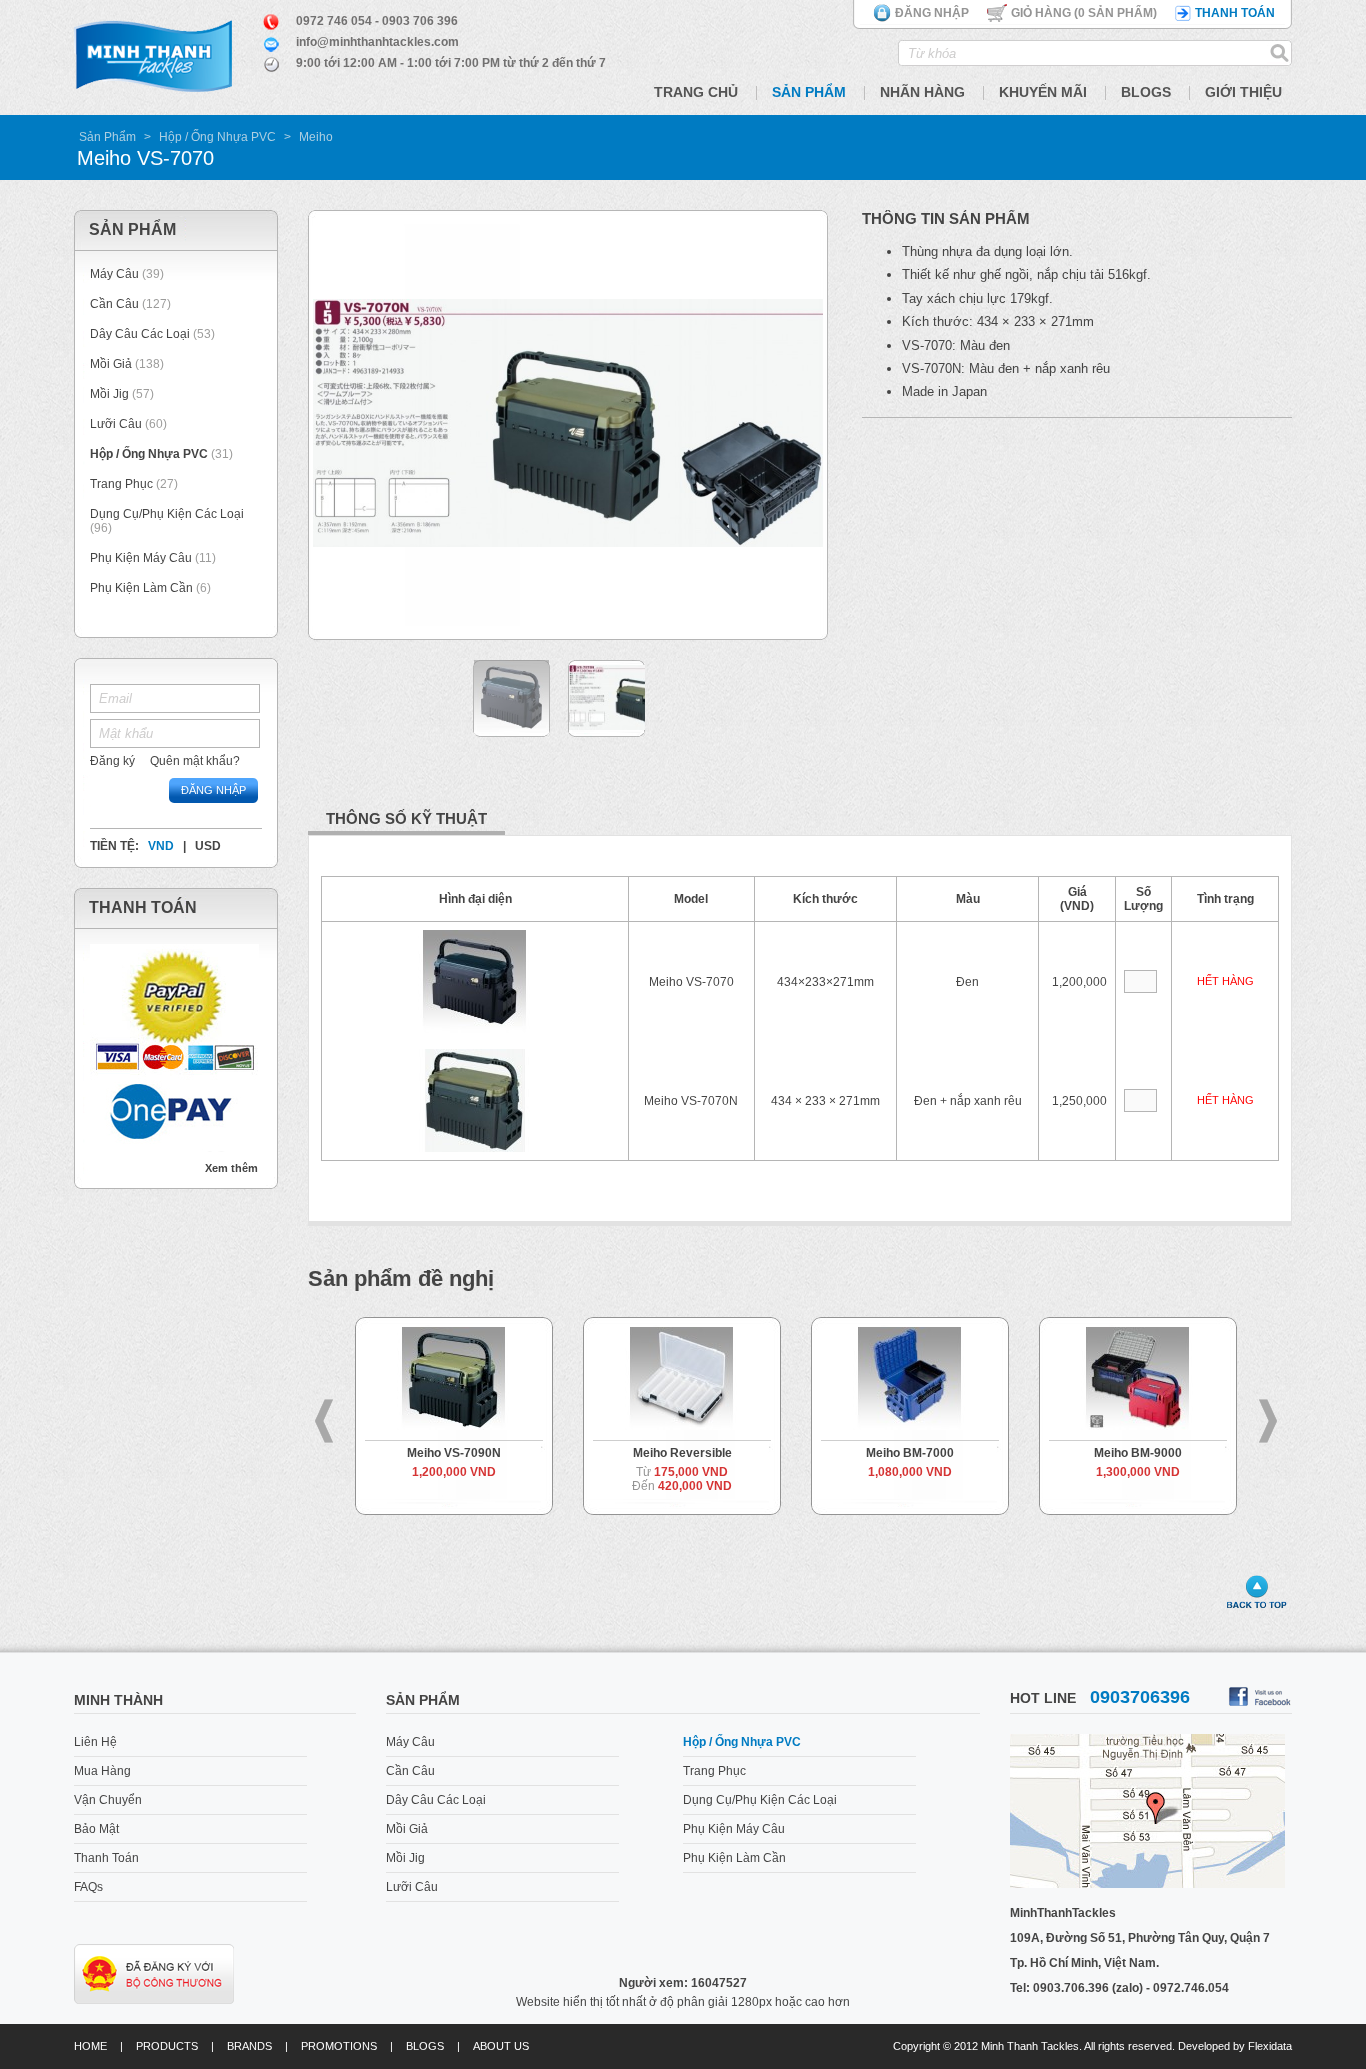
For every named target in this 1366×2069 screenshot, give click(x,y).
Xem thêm (231, 1168)
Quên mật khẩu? (195, 761)
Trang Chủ (696, 92)
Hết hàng (1225, 981)
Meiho (316, 137)
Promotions (339, 2046)
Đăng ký (112, 761)
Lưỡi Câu (116, 424)
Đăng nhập (932, 13)
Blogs (1146, 92)
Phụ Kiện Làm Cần (141, 588)
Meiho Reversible (682, 1453)
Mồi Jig (109, 394)
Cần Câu (114, 304)
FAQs (88, 1887)
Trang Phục (123, 484)
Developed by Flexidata (1235, 2046)
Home (90, 2046)
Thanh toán (1235, 13)
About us (501, 2046)
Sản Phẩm (809, 92)
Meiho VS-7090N (454, 1453)
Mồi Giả (111, 364)
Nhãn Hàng (922, 92)
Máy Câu (114, 274)
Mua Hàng (102, 1771)
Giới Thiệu (1243, 92)
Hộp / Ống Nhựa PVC (217, 137)
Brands (249, 2046)
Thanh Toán (106, 1858)
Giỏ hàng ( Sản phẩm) (1084, 13)
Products (167, 2046)
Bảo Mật (96, 1829)
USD (208, 846)
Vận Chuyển (108, 1800)
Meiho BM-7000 (910, 1453)
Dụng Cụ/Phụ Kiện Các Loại (167, 514)
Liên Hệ (95, 1742)
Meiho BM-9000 (1138, 1453)
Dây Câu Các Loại (140, 334)
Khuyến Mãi (1043, 92)
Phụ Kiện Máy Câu (141, 558)
